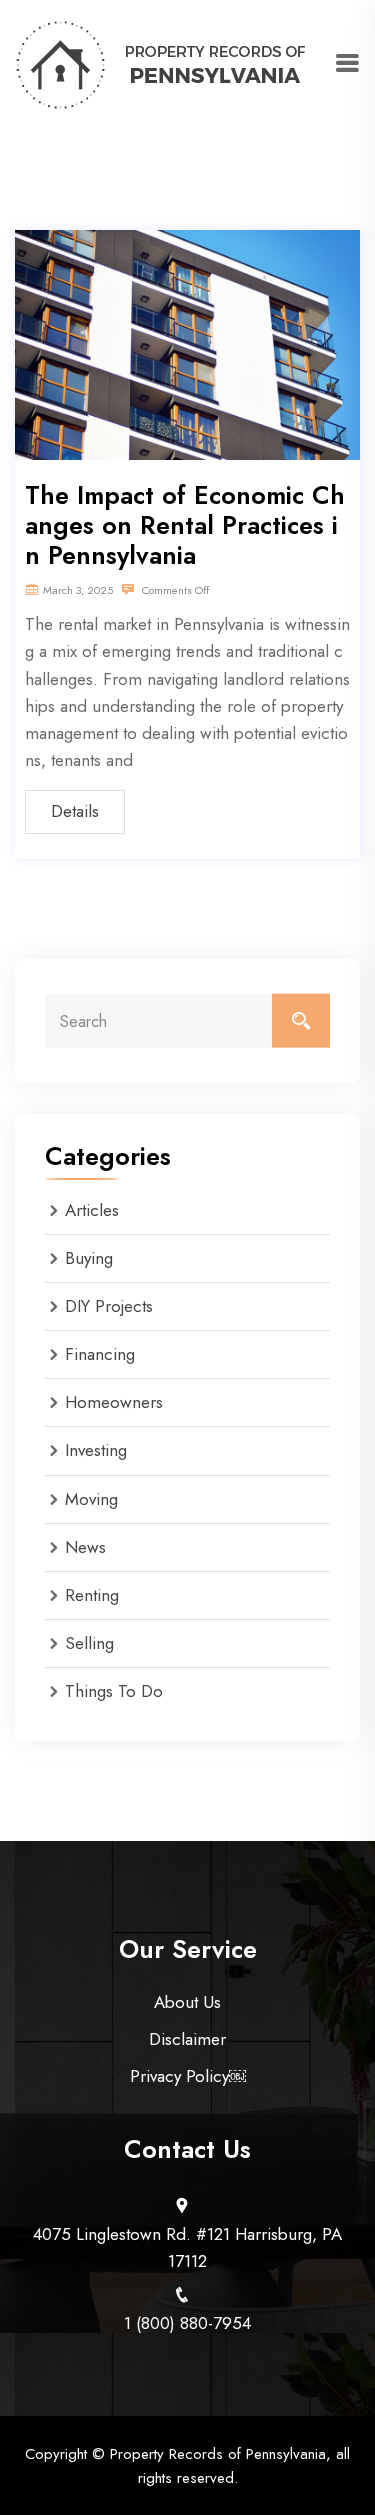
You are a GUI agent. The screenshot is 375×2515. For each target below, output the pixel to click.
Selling (89, 1643)
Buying (89, 1258)
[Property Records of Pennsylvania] (162, 63)
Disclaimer (187, 2039)
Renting (92, 1595)
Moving (91, 1499)
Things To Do (114, 1691)
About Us (187, 2002)
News (85, 1547)
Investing (96, 1450)
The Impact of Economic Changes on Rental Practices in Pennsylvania (185, 525)
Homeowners (114, 1402)
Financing (100, 1354)
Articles (92, 1210)
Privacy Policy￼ (188, 2076)
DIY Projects (109, 1306)
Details (75, 811)
